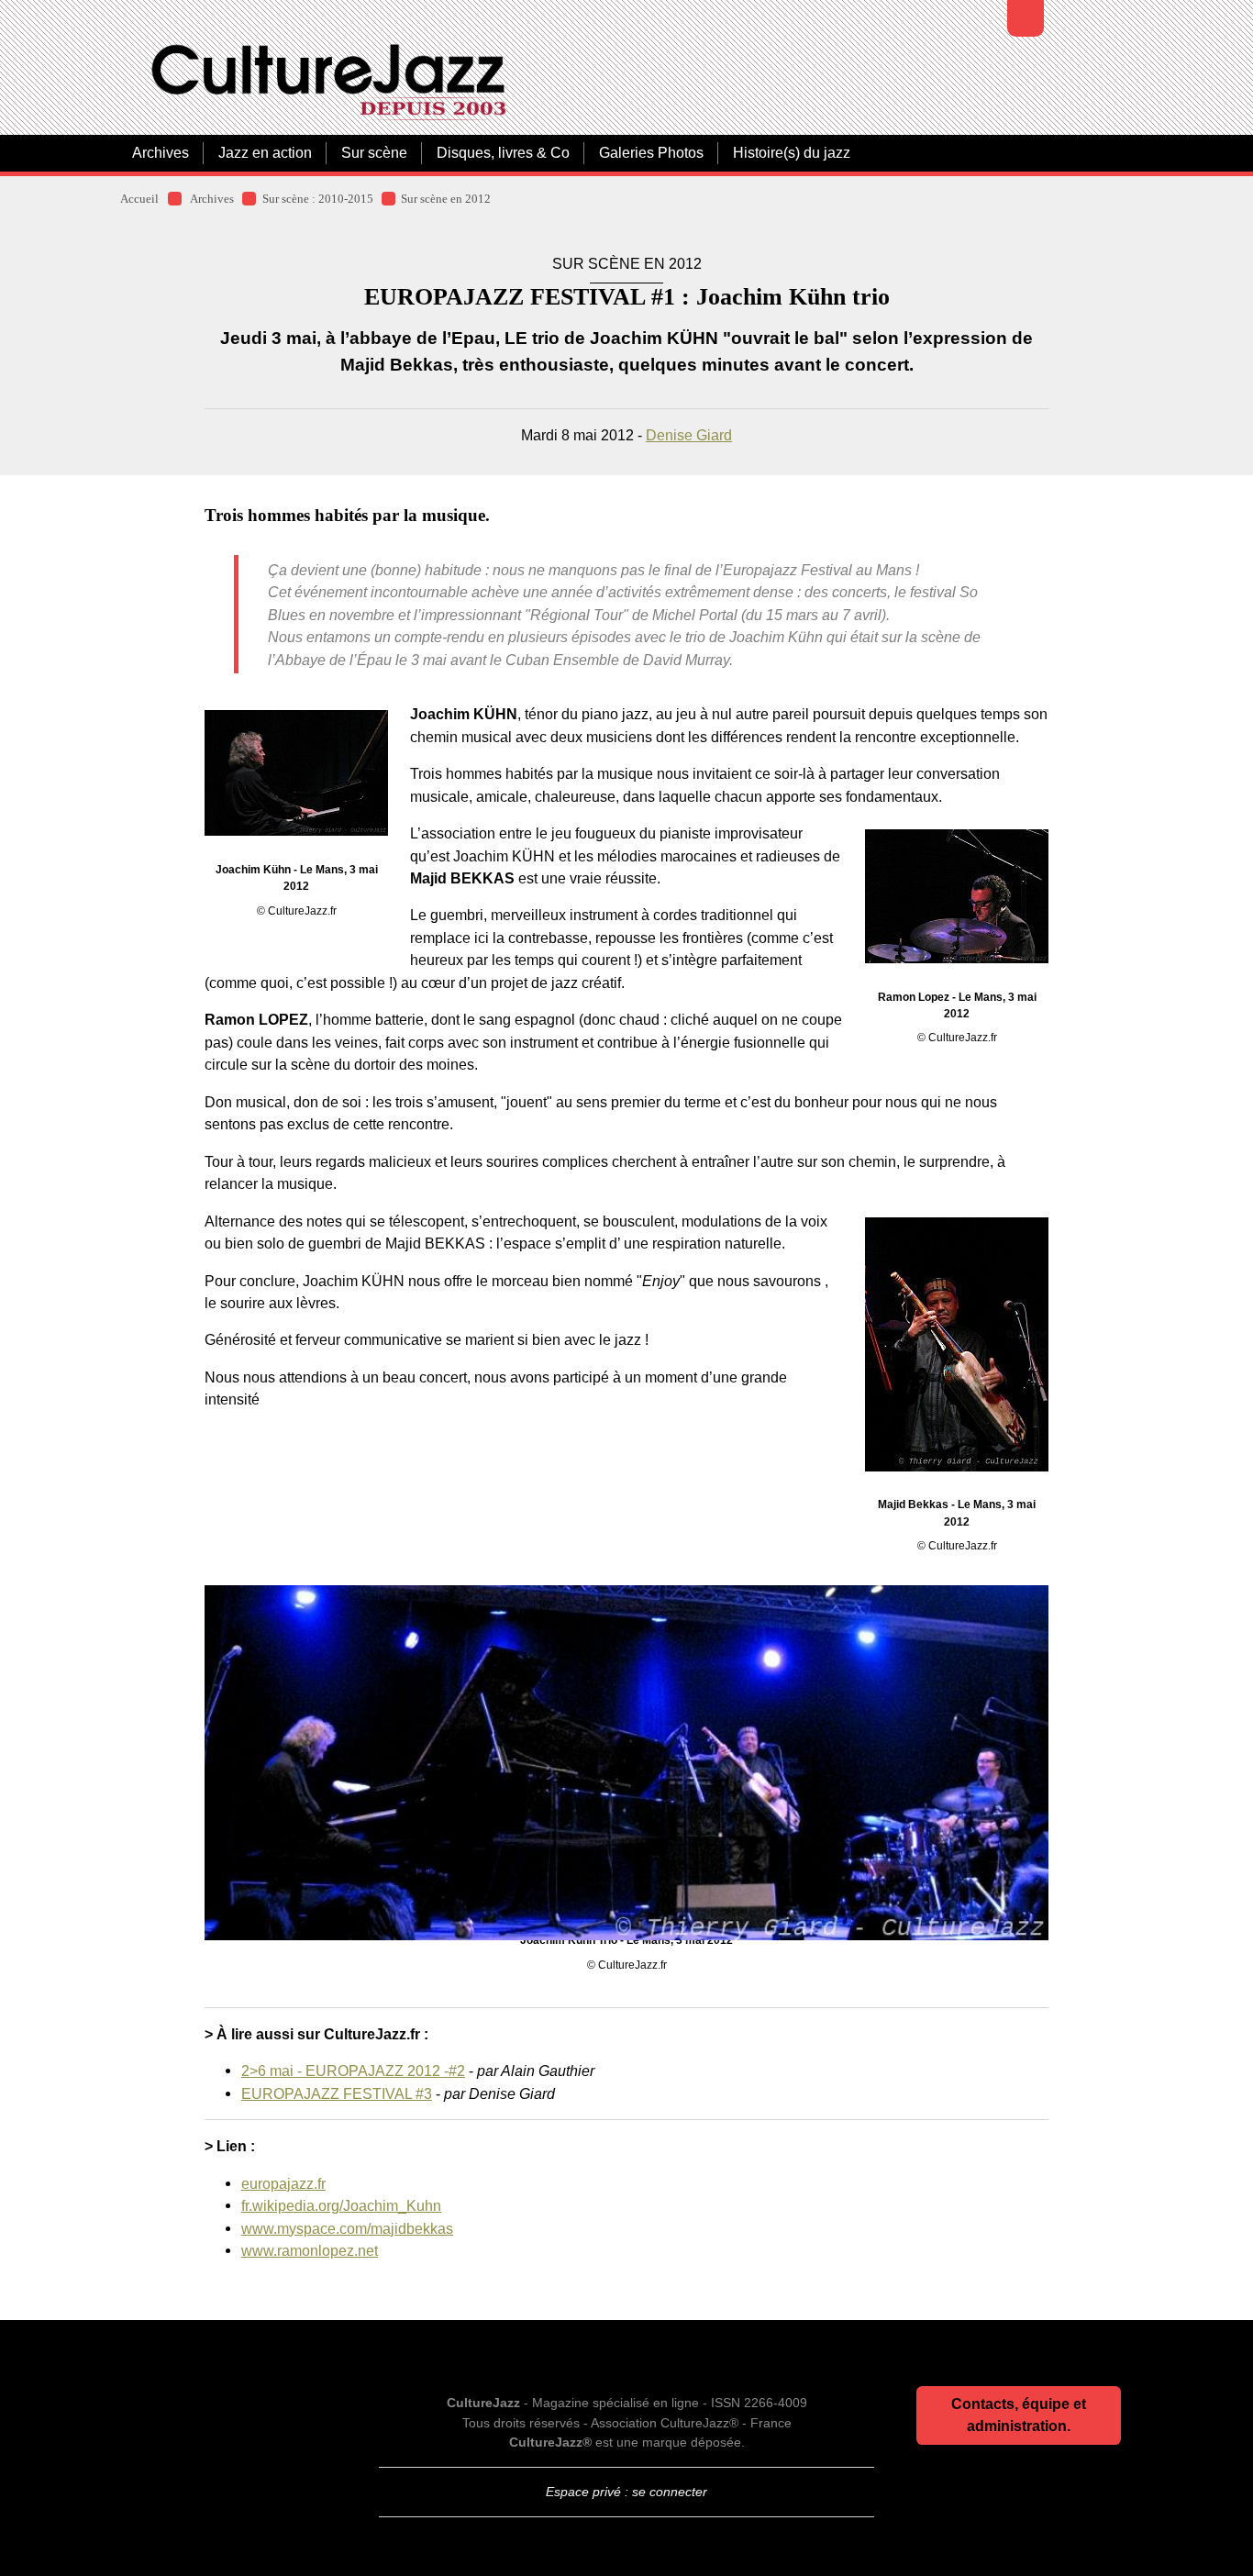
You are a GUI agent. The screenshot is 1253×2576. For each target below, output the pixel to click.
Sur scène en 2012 (446, 199)
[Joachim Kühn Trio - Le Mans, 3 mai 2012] (626, 1729)
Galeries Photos (651, 153)
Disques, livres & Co (503, 153)
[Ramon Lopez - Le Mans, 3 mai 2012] (957, 896)
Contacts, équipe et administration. (1019, 2415)
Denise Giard (689, 435)
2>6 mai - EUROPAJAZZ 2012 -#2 (353, 2071)
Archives (161, 153)
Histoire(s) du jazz (792, 153)
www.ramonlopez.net (310, 2250)
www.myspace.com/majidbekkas (347, 2228)
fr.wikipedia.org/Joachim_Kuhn (341, 2205)
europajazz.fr (283, 2183)
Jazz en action (265, 153)
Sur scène (374, 153)
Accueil (139, 199)
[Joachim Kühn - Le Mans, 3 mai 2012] (296, 773)
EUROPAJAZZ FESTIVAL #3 (337, 2093)
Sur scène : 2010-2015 (318, 199)
